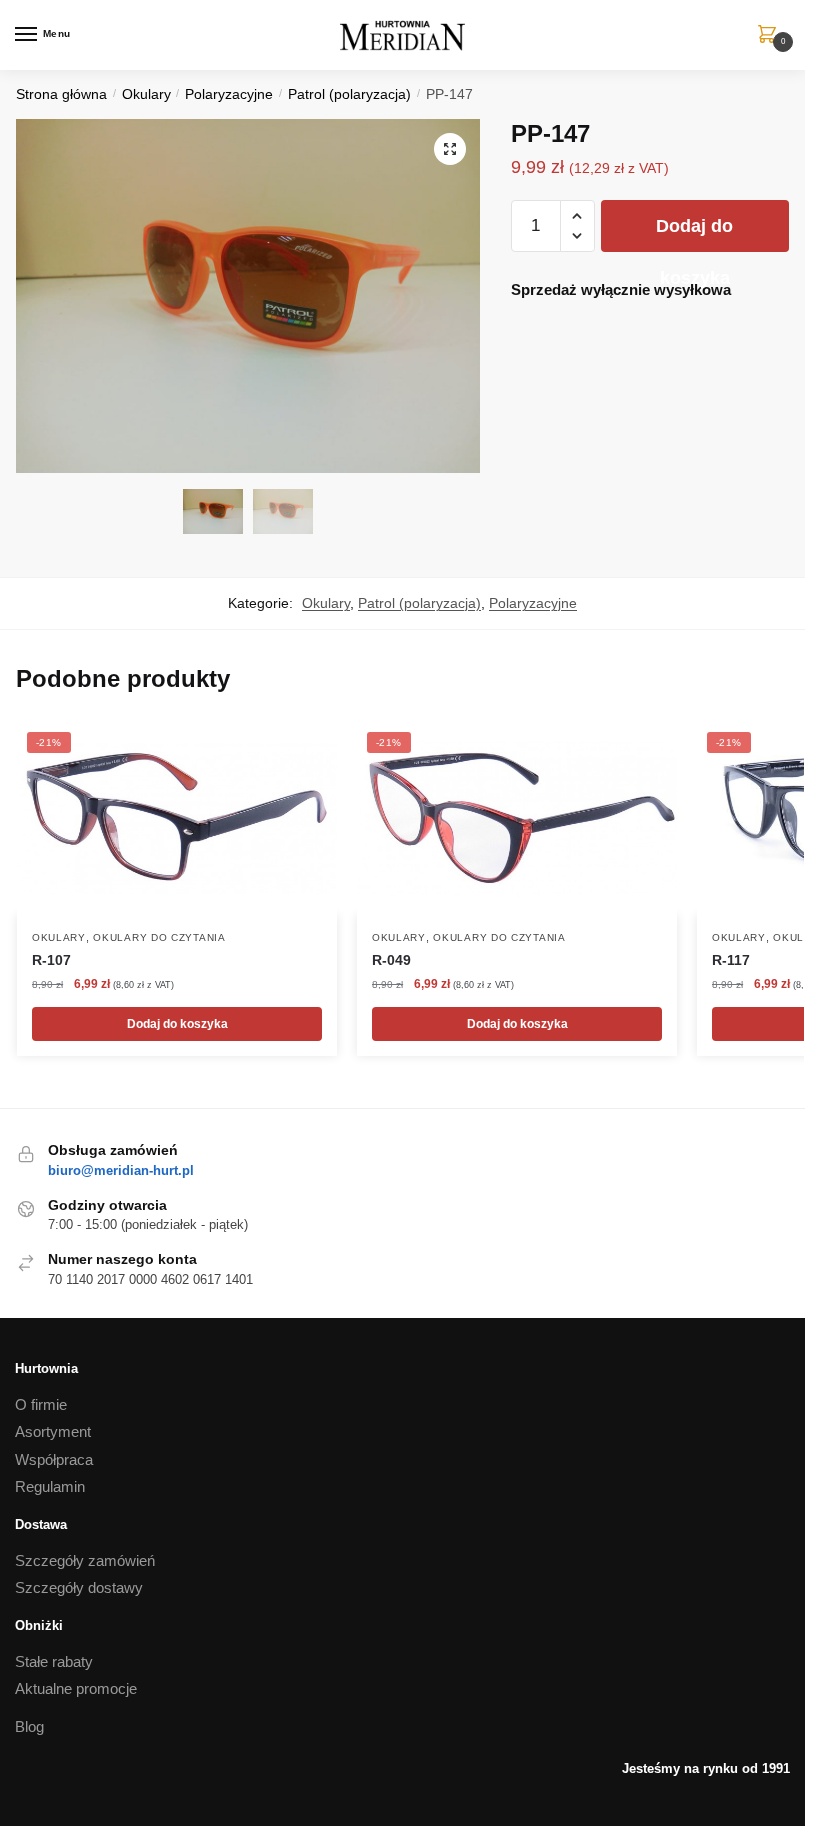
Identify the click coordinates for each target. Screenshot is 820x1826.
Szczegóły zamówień (85, 1560)
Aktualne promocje (76, 1688)
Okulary (146, 94)
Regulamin (50, 1486)
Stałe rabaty (54, 1661)
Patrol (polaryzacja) (349, 94)
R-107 (51, 960)
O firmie (41, 1404)
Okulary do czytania (159, 937)
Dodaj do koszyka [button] (177, 1024)
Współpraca (54, 1459)
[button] (450, 149)
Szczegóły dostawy (79, 1587)
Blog (29, 1726)
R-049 (391, 960)
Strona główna (61, 94)
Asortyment (53, 1431)
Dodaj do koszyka (694, 234)
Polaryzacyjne (229, 94)
